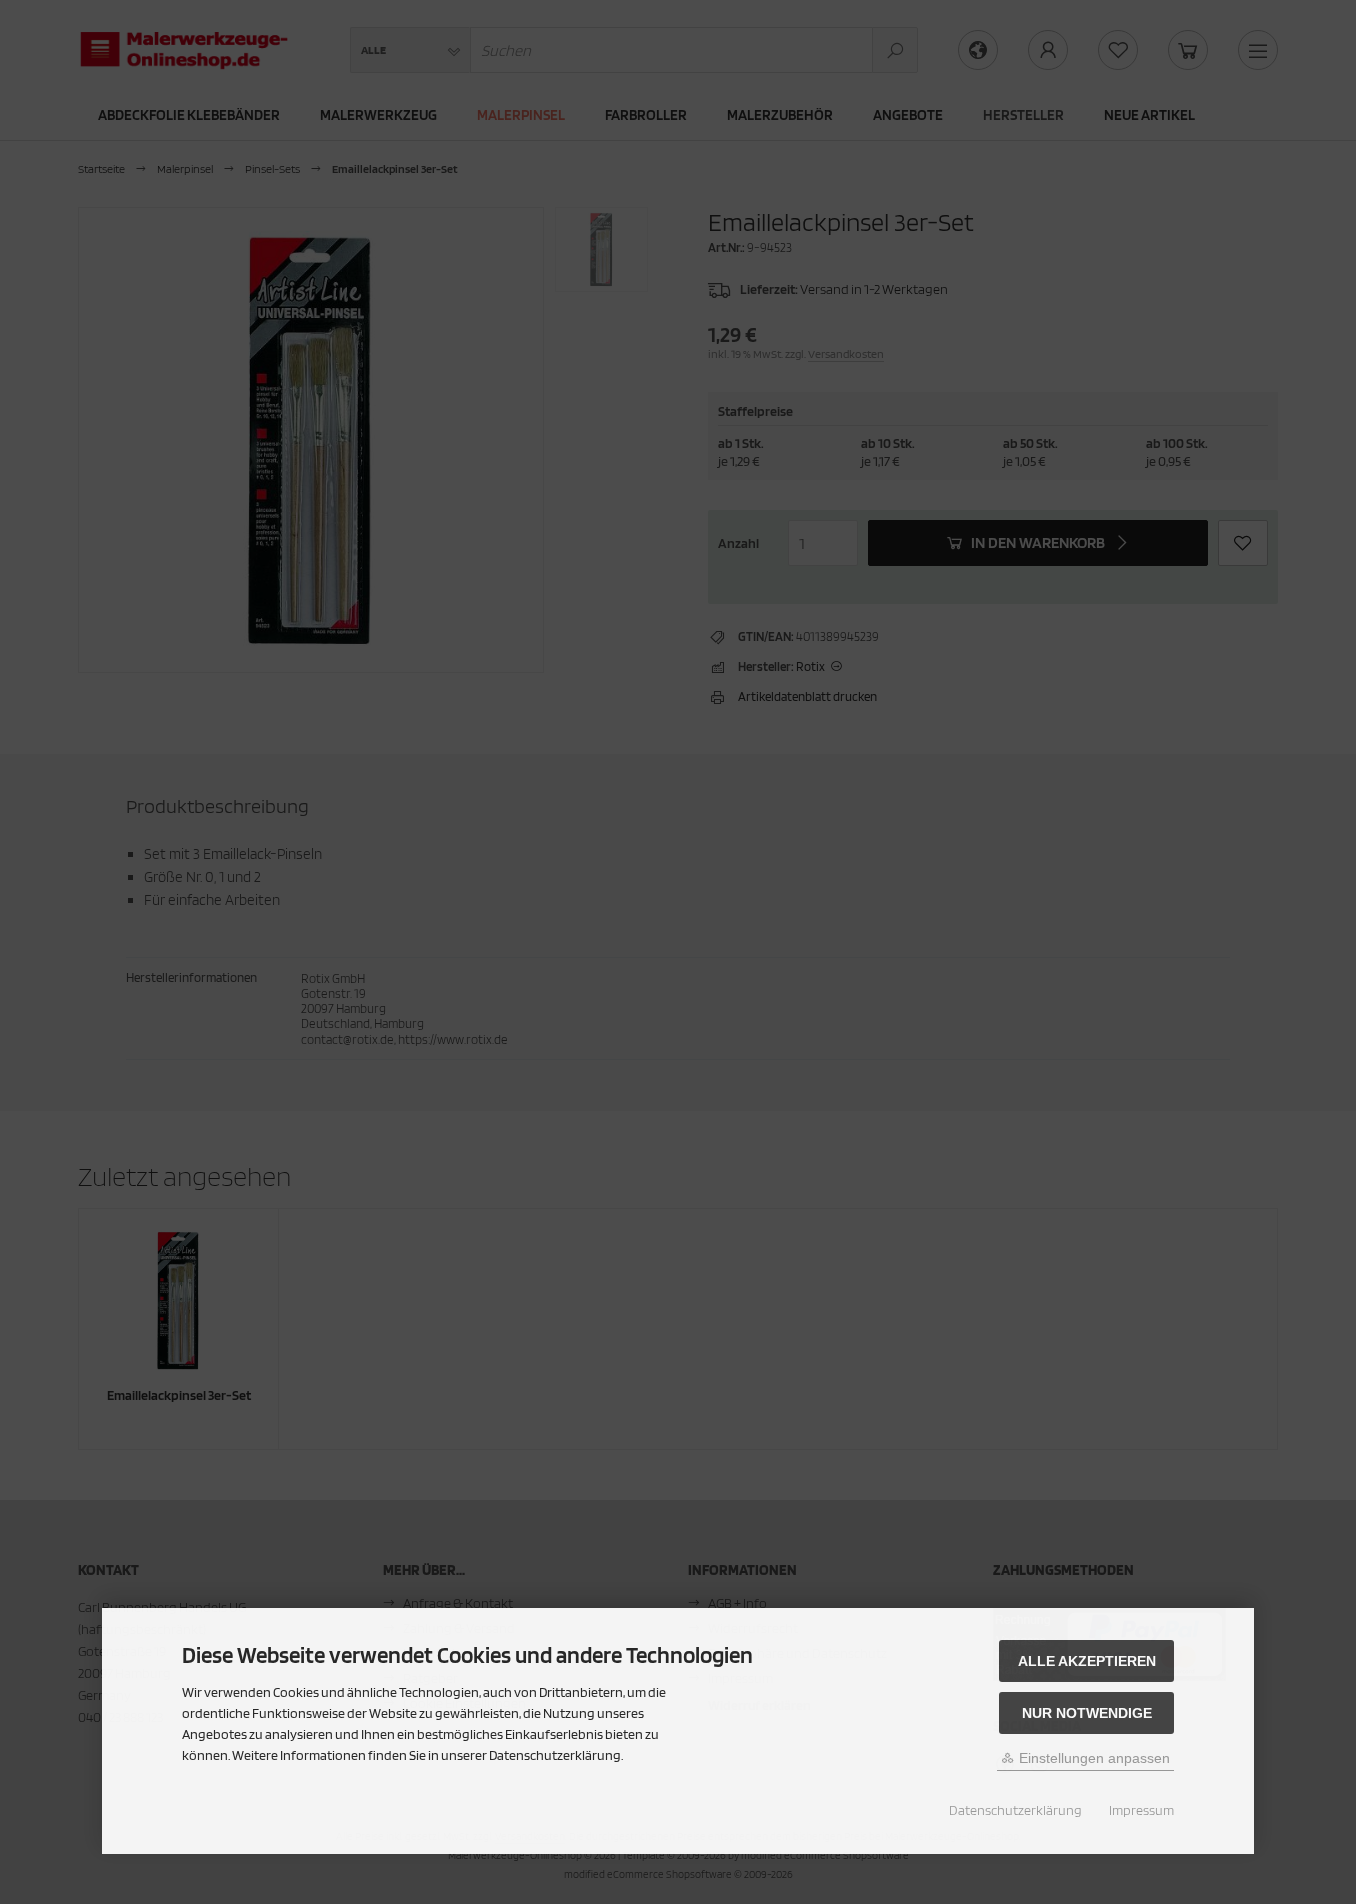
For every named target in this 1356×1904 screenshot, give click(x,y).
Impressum (1141, 1810)
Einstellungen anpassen (1092, 1758)
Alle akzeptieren (1087, 1661)
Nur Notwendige (1087, 1713)
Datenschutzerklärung (1015, 1810)
